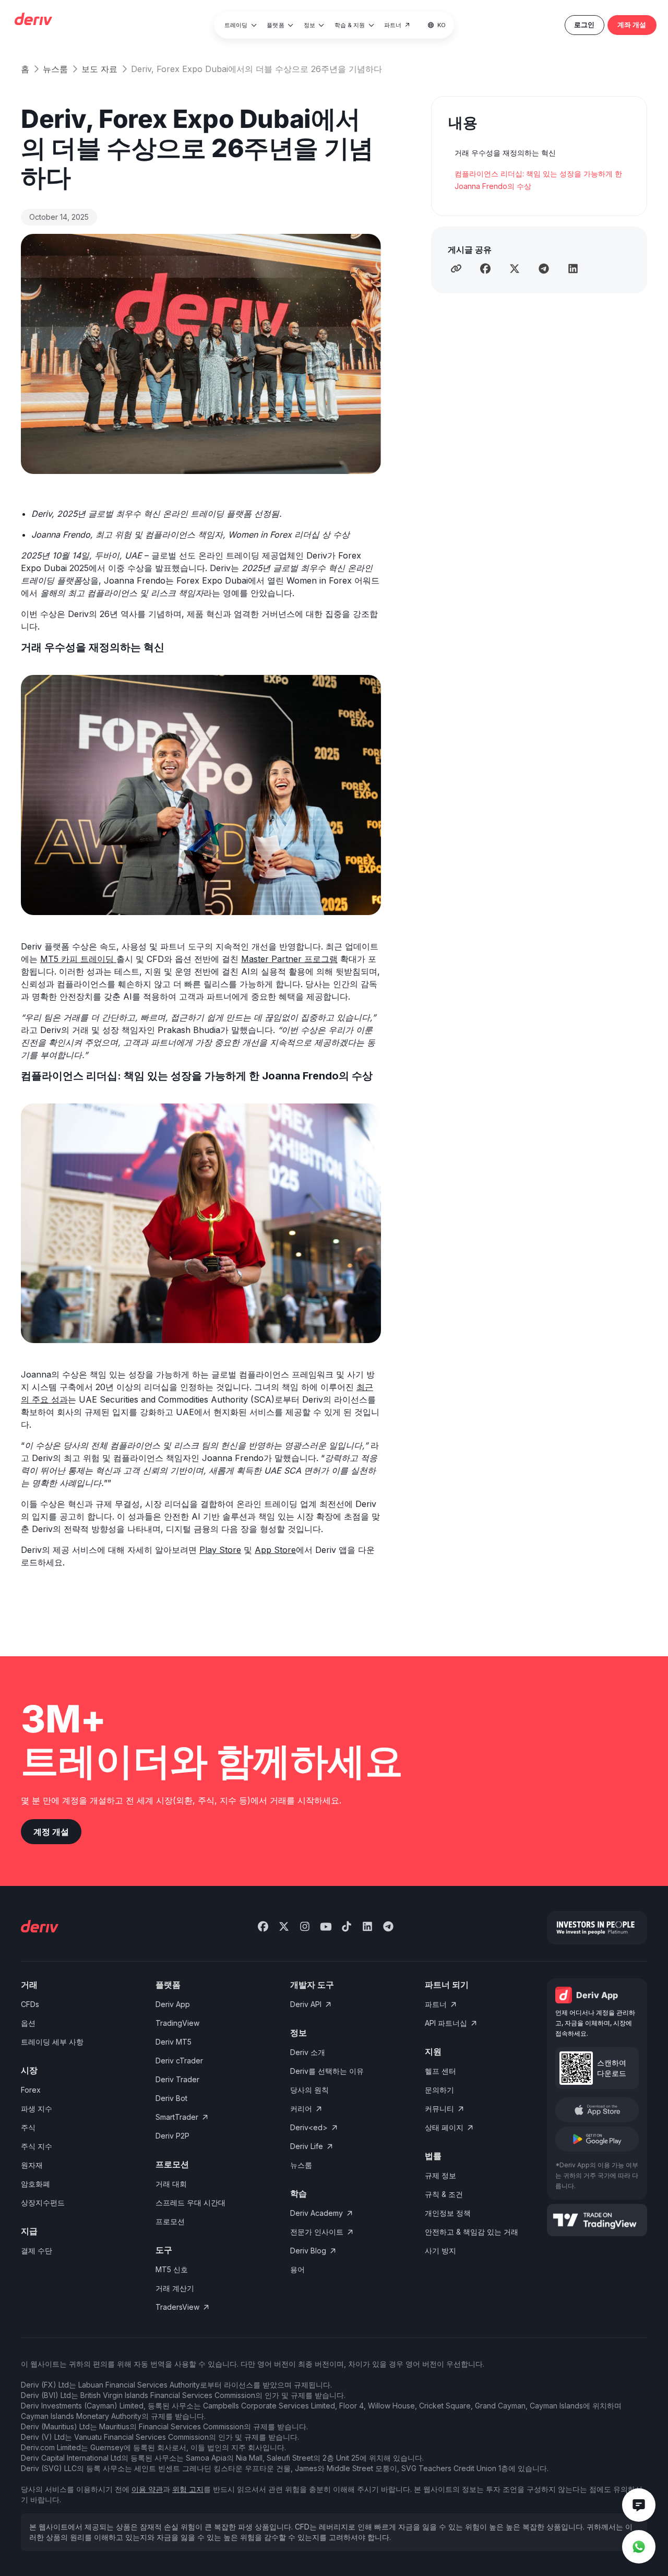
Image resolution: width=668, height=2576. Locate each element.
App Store (275, 1550)
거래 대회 (171, 2184)
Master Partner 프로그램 (289, 959)
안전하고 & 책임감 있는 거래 (472, 2232)
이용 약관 (147, 2489)
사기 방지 (440, 2251)
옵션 (28, 2023)
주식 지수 (37, 2146)
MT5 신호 (172, 2269)
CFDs (30, 2004)
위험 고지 (188, 2489)
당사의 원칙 (309, 2090)
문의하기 (439, 2090)
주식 (28, 2127)
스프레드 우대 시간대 (190, 2203)
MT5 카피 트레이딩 (78, 959)
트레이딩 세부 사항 (52, 2042)
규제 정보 (440, 2175)
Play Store (220, 1550)
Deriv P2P (172, 2136)
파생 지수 (37, 2109)
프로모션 (170, 2221)
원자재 (32, 2165)
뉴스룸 (55, 69)
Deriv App (173, 2004)
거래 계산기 (175, 2288)
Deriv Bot (171, 2098)
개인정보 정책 (448, 2213)
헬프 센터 (440, 2071)
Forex (31, 2090)
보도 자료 (99, 69)
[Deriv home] (33, 20)
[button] (241, 25)
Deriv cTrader (179, 2061)
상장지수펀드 (43, 2203)
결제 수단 (37, 2251)
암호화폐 (35, 2184)
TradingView (177, 2023)
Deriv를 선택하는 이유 (327, 2071)
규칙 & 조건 (444, 2194)
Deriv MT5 (174, 2042)
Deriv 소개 (308, 2052)
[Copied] (456, 268)
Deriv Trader (177, 2079)
